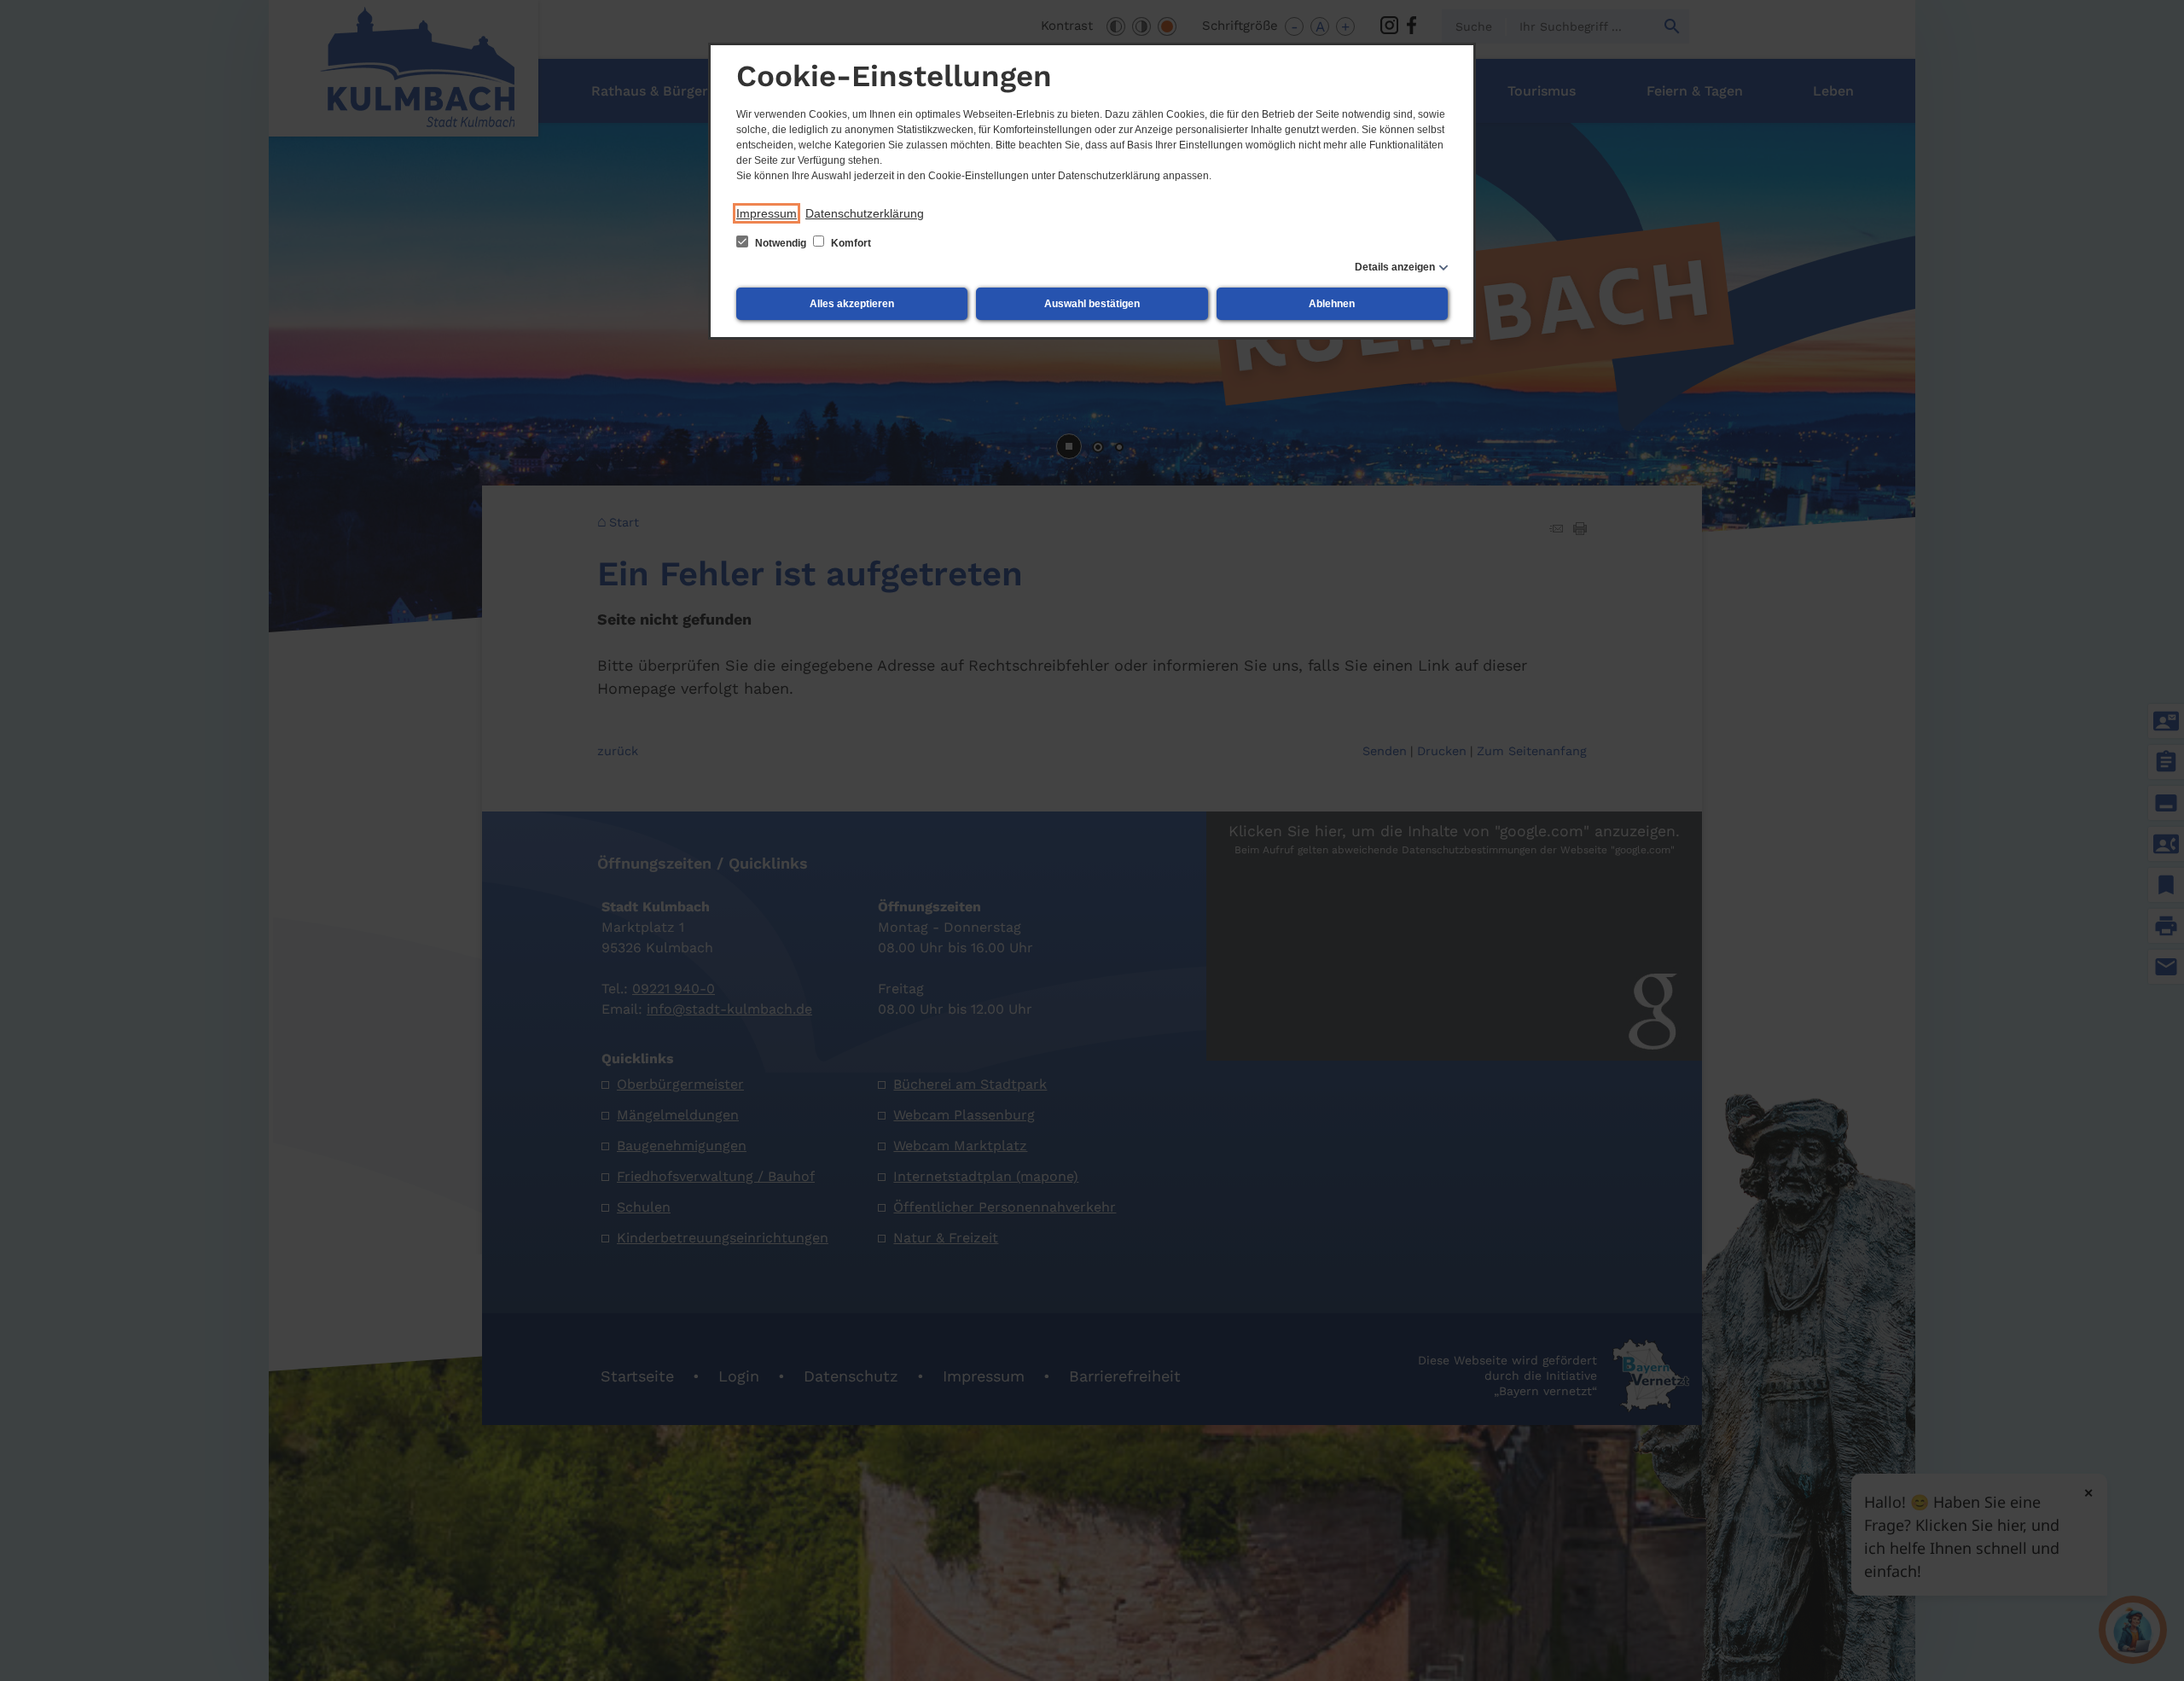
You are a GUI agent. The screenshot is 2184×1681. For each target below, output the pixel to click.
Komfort (850, 243)
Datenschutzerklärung (865, 213)
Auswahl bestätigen (1092, 304)
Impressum (767, 213)
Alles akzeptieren (852, 304)
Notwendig (781, 243)
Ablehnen (1332, 304)
